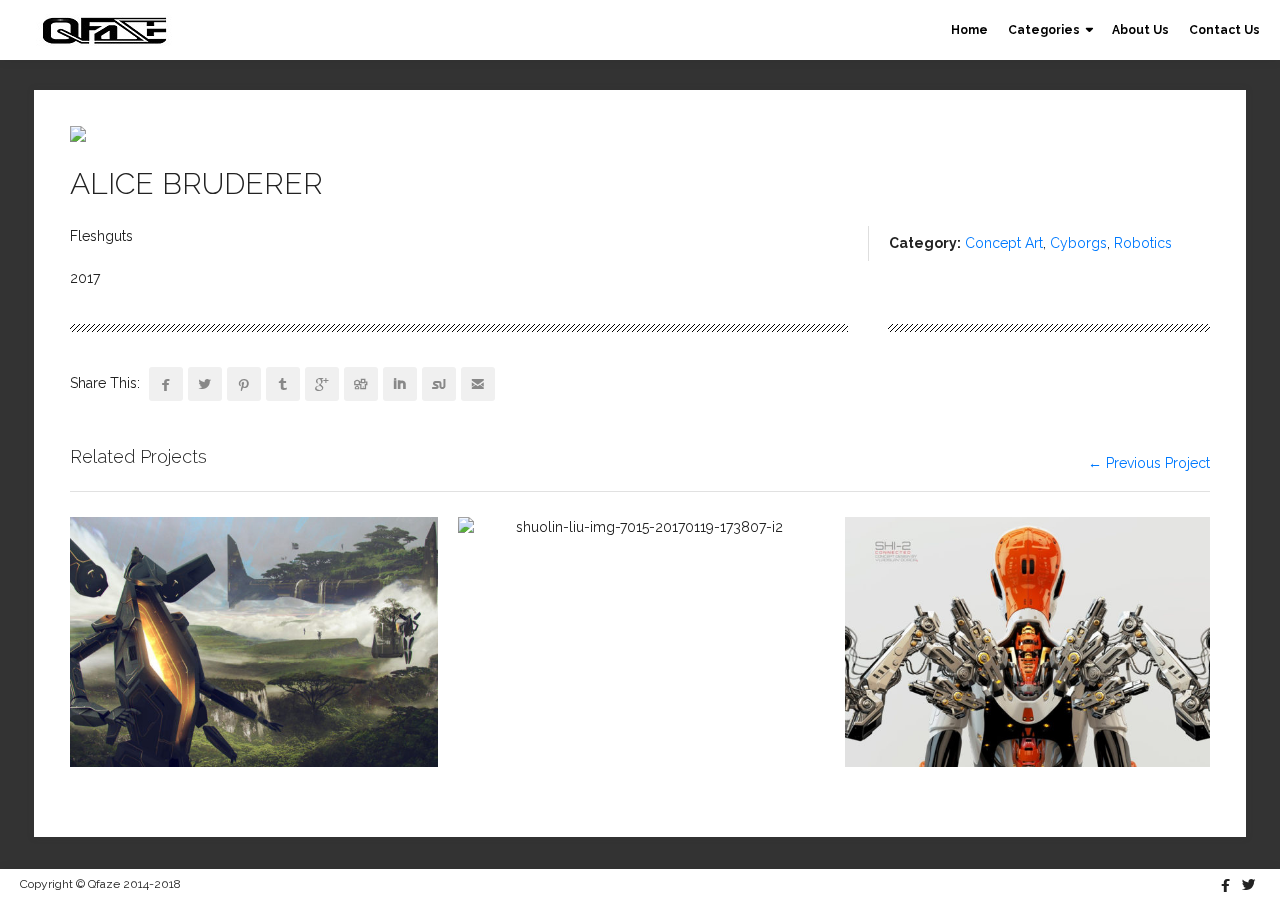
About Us (1140, 30)
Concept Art (1004, 243)
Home (969, 30)
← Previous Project (1149, 463)
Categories (1044, 30)
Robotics (1143, 243)
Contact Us (1224, 30)
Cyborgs (1078, 243)
